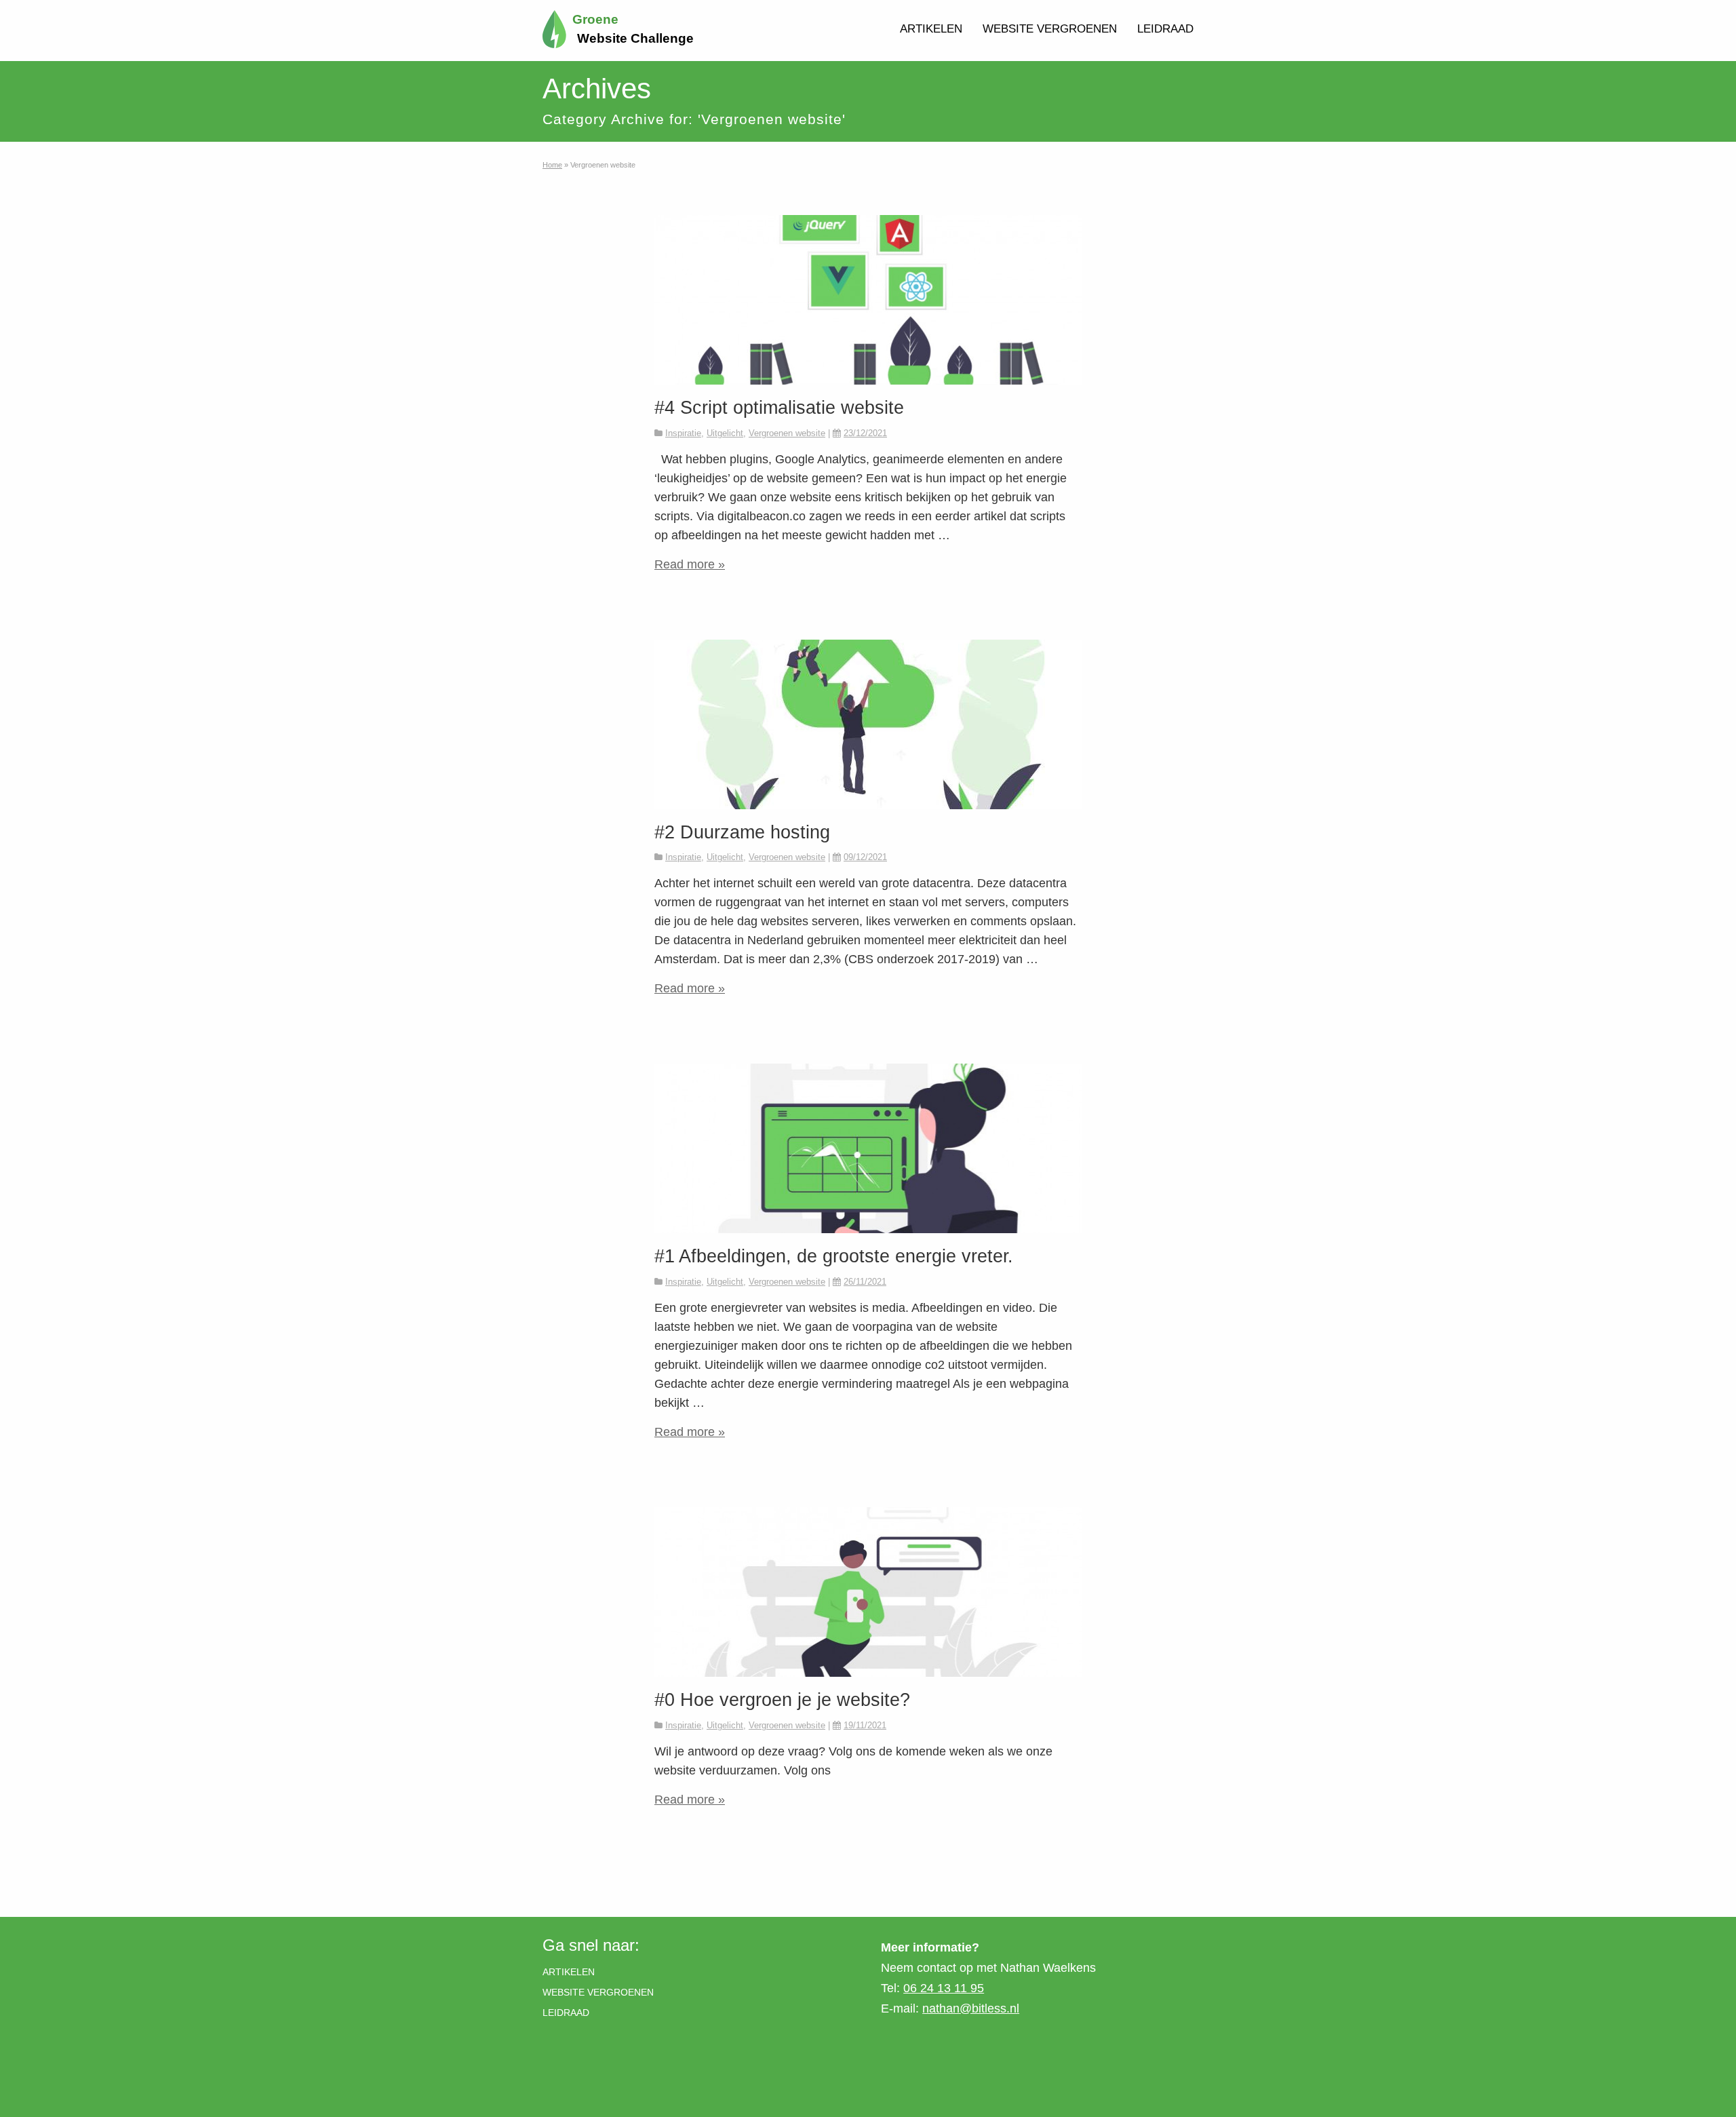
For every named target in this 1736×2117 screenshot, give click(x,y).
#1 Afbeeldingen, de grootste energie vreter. (834, 1256)
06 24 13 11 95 (944, 1988)
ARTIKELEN (931, 29)
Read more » (690, 564)
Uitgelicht (725, 433)
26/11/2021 (865, 1282)
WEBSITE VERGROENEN (1050, 29)
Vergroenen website (787, 433)
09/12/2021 (865, 857)
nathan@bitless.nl (971, 2008)
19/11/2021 (865, 1725)
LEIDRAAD (1165, 29)
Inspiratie (683, 433)
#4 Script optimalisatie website (779, 407)
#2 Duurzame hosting (742, 832)
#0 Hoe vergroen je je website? (782, 1700)
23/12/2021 (865, 433)
